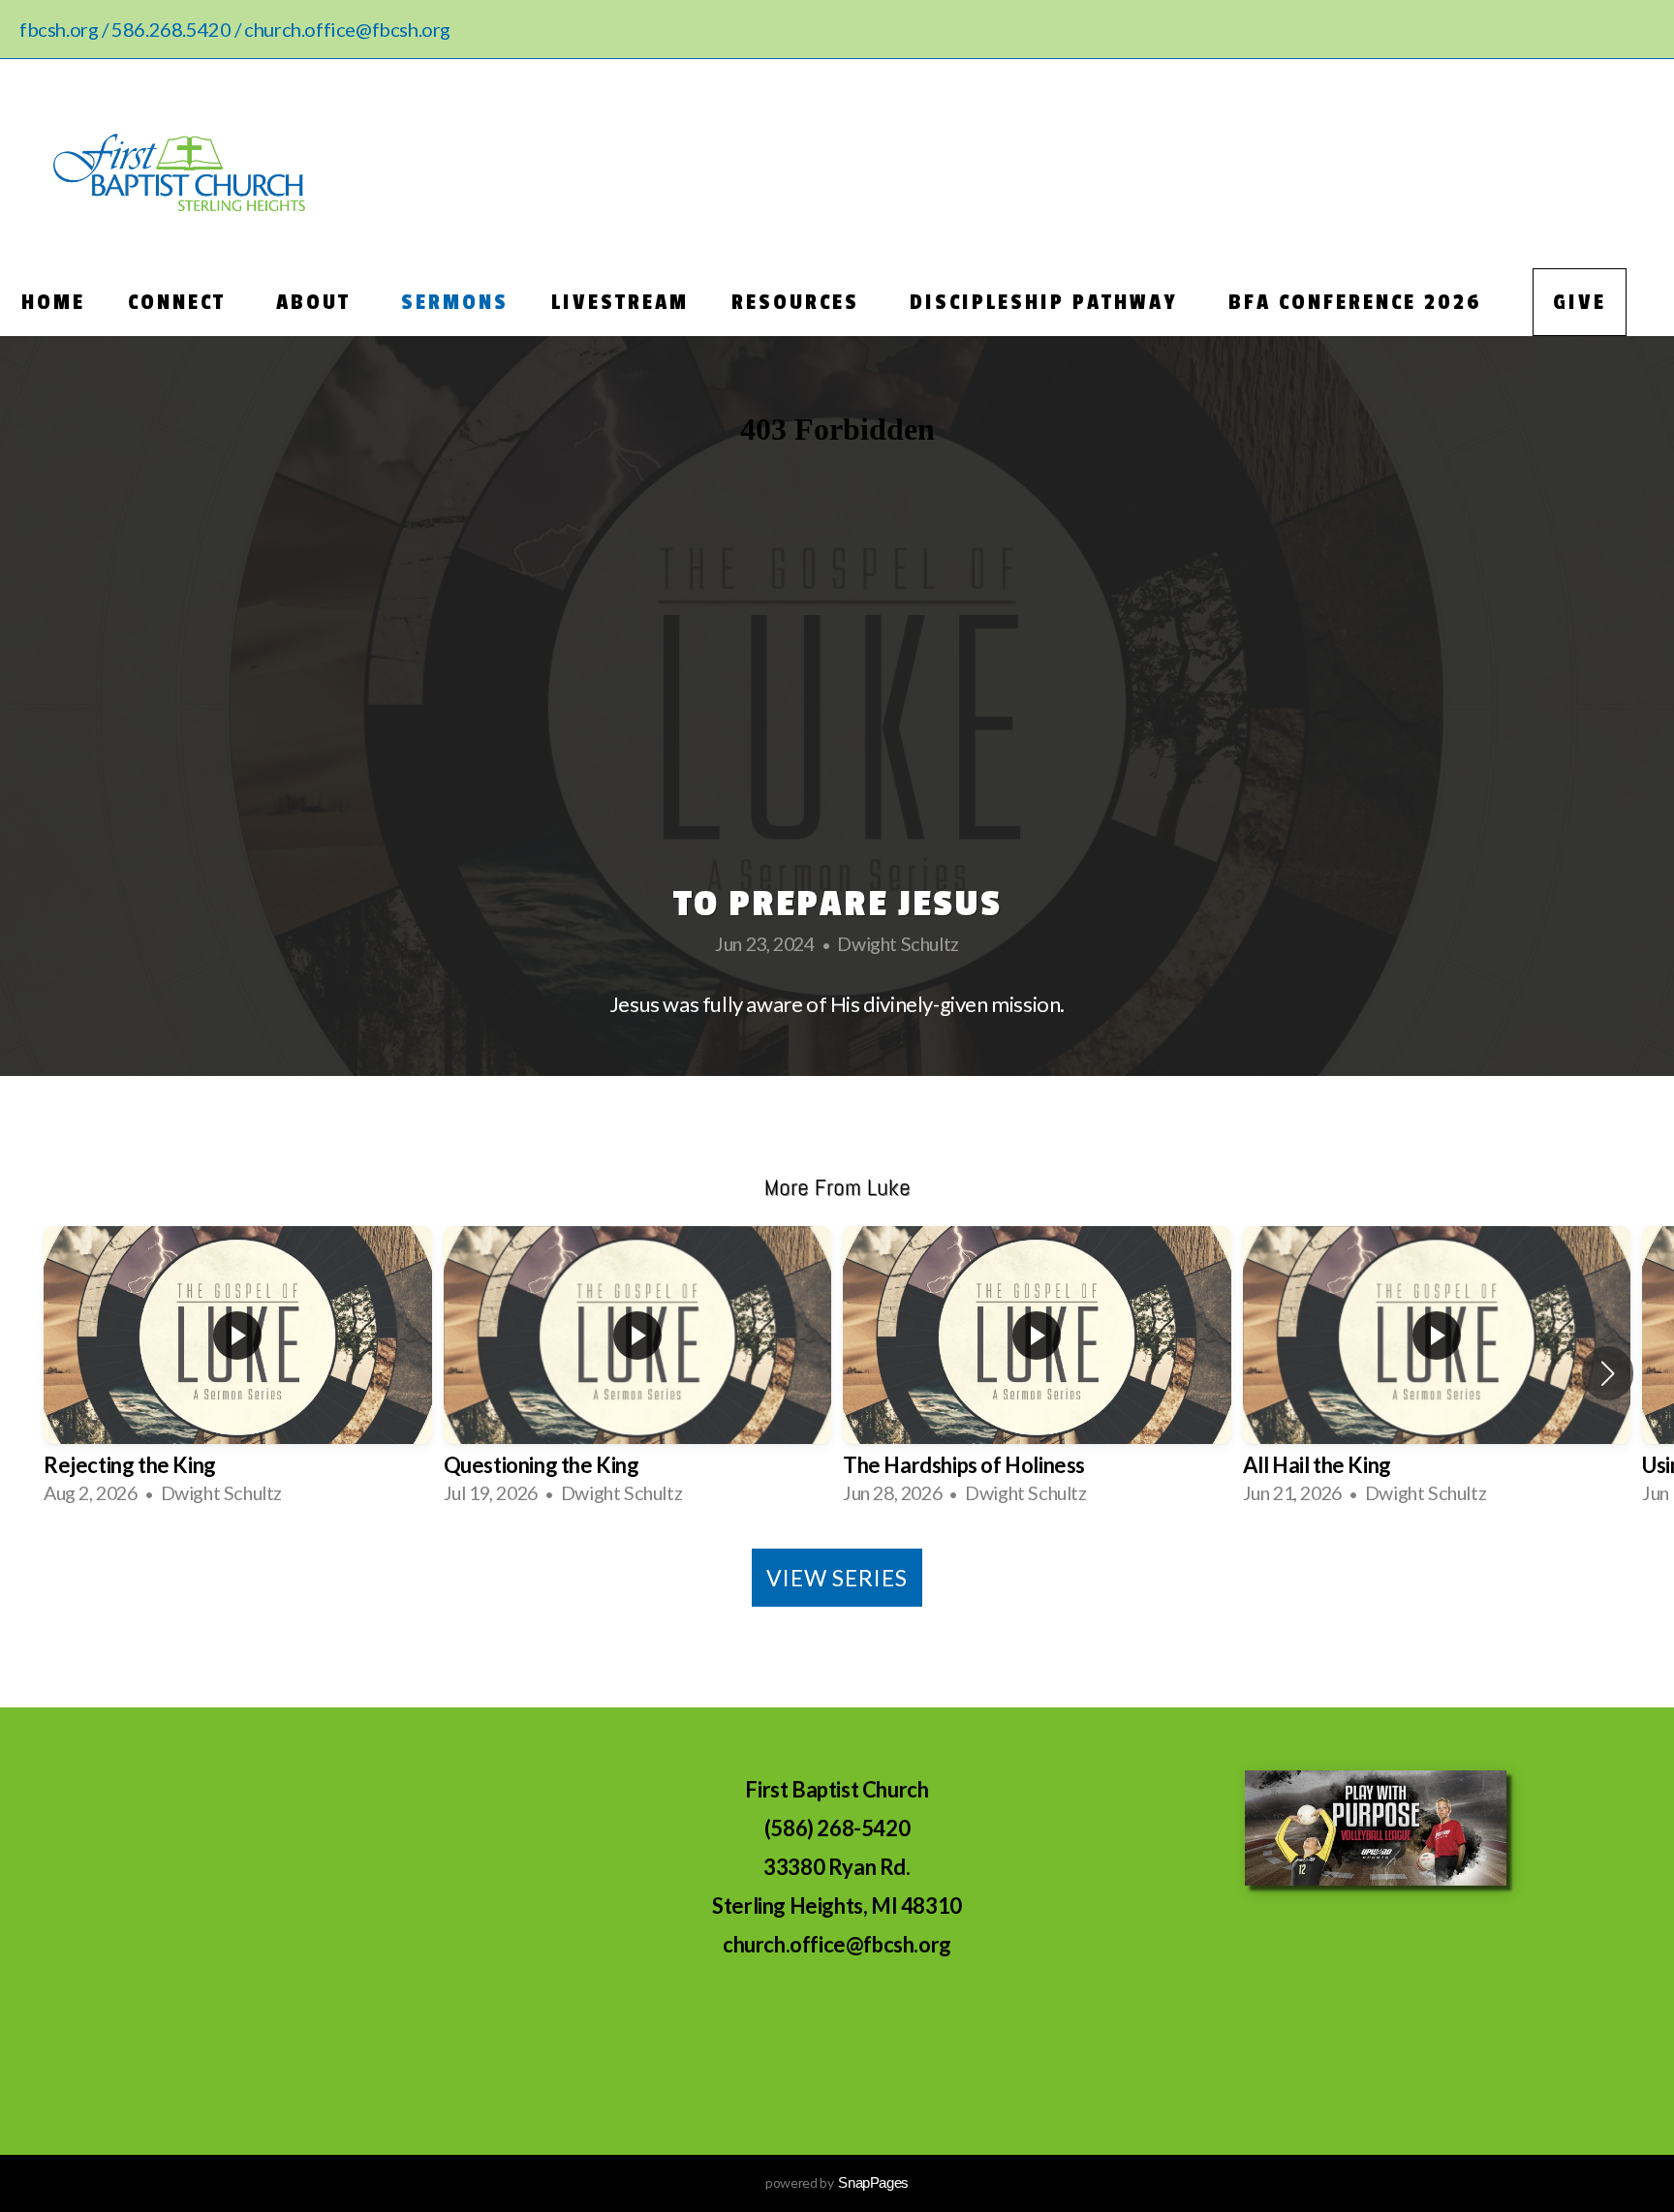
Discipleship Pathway (1048, 302)
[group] (238, 1373)
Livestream (620, 302)
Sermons (455, 302)
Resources (799, 302)
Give (1580, 302)
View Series (837, 1578)
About (317, 302)
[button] (1608, 1373)
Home (53, 302)
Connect (181, 302)
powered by (837, 2182)
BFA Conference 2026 (1359, 302)
